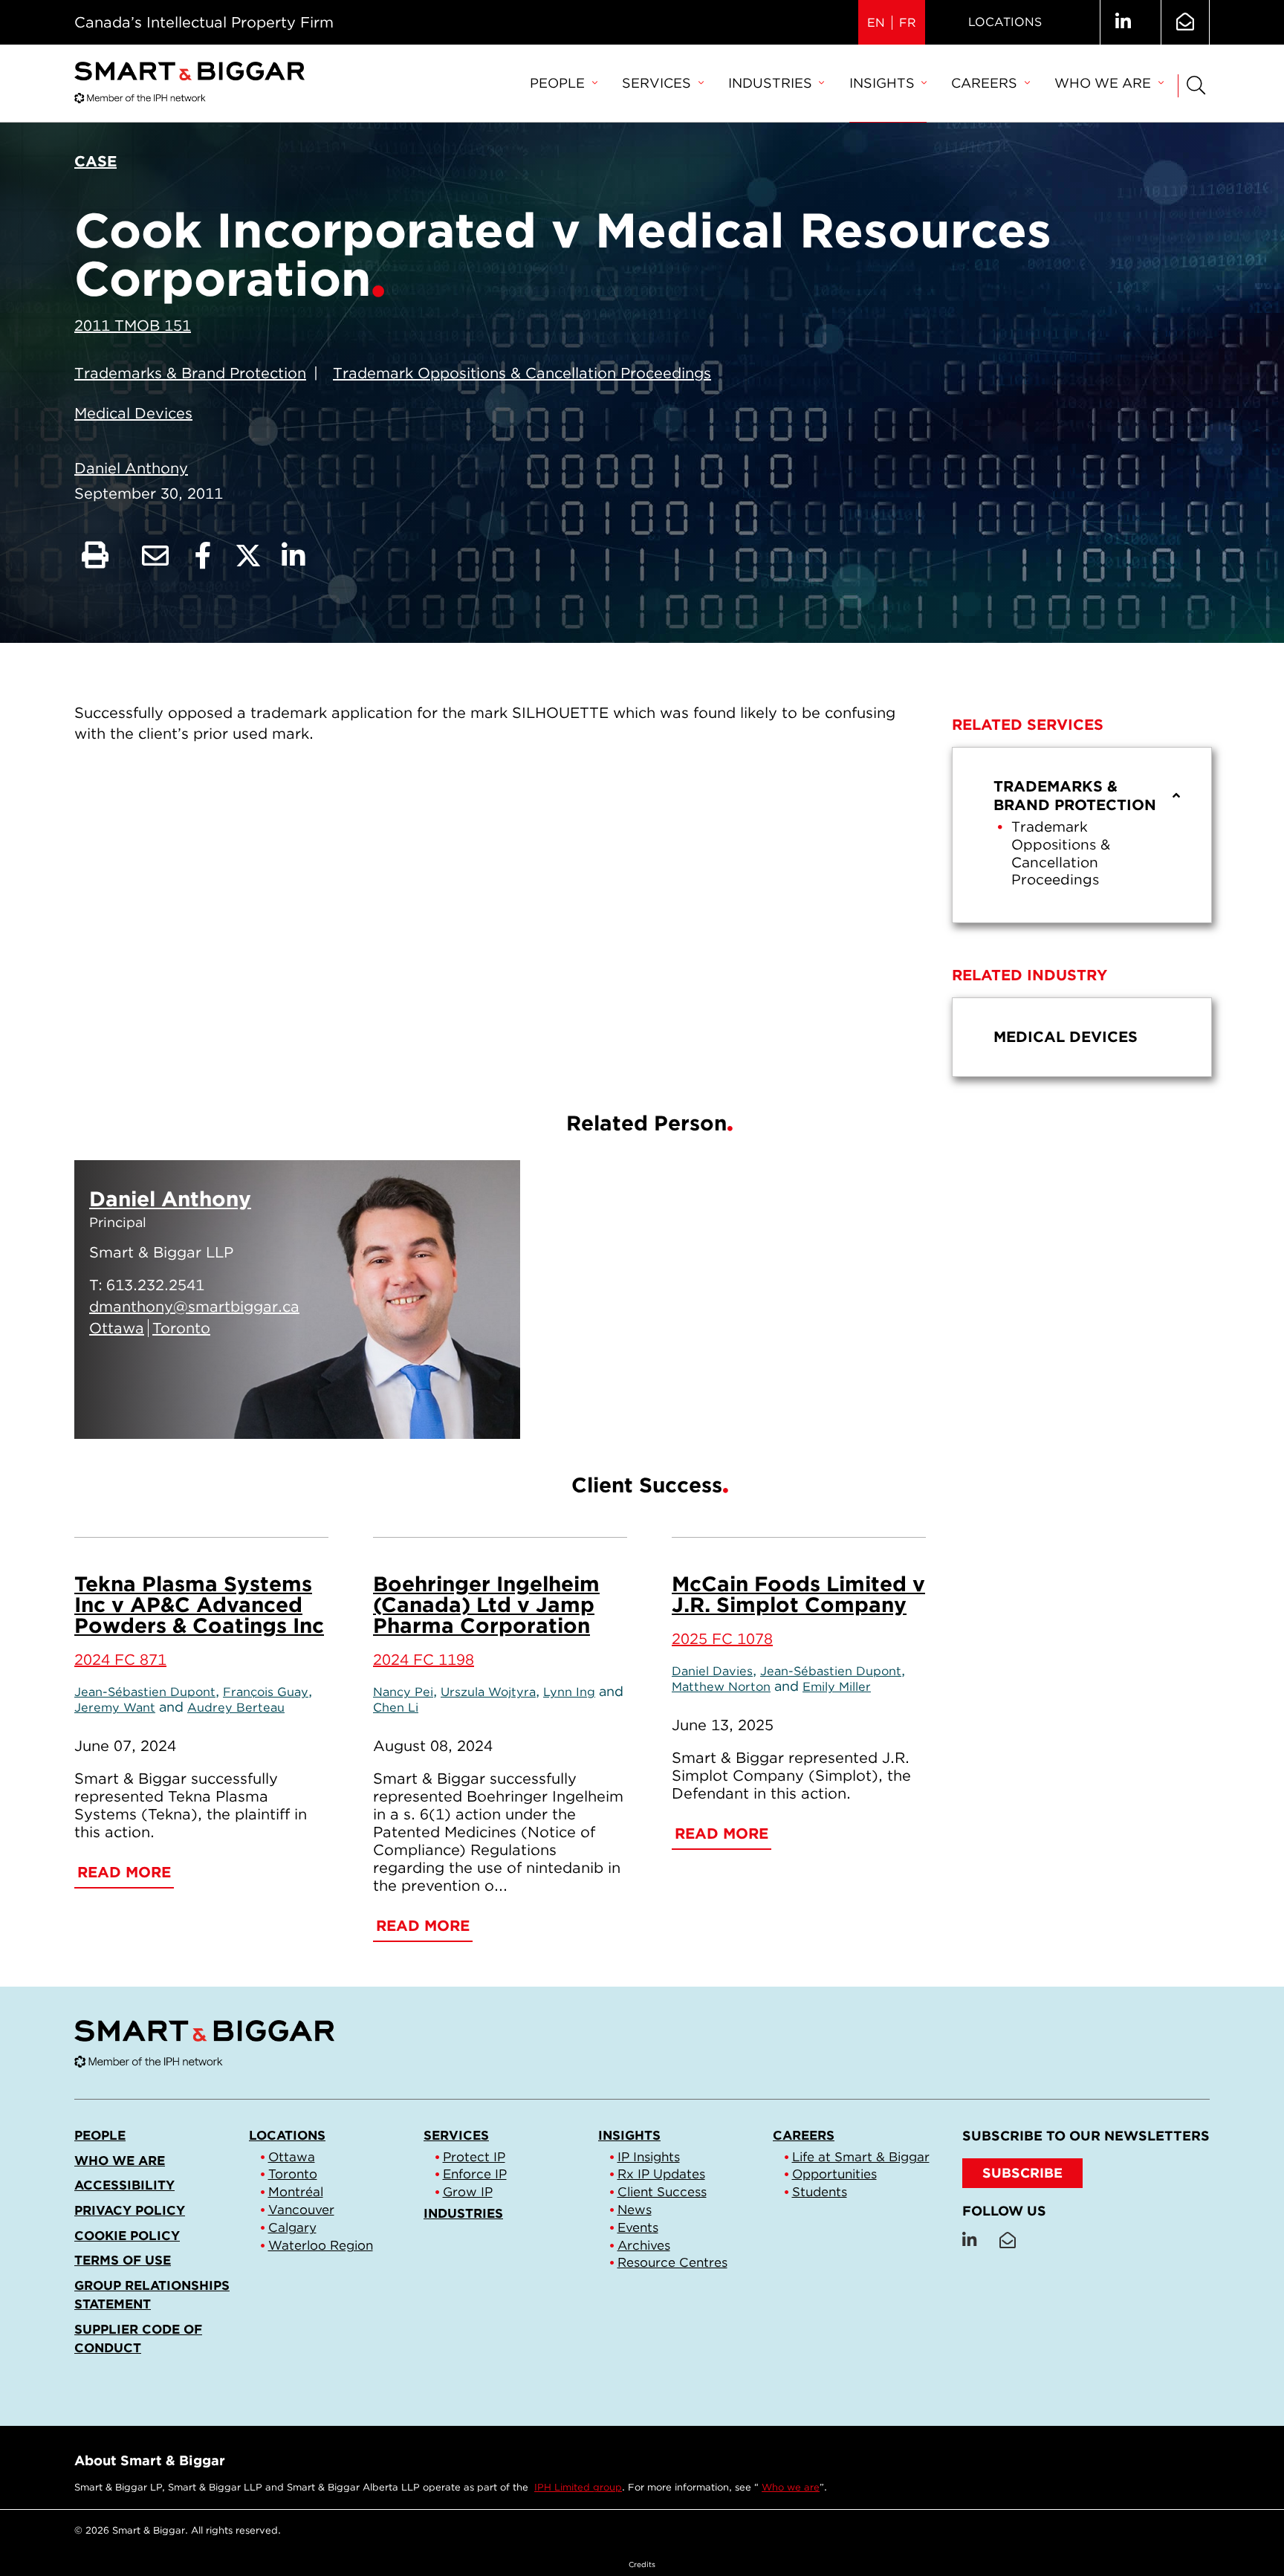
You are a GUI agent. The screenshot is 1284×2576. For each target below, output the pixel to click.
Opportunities (834, 2174)
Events (638, 2227)
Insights (882, 83)
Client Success (662, 2192)
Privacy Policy (130, 2210)
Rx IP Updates (661, 2174)
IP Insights (649, 2157)
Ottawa (292, 2157)
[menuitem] (563, 84)
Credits (642, 2564)
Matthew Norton (721, 1686)
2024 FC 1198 (424, 1660)
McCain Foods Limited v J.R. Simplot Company (798, 1594)
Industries (770, 83)
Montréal (296, 2192)
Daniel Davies (712, 1671)
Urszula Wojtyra (488, 1692)
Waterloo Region (321, 2245)
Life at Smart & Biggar (861, 2157)
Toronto (293, 2174)
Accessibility (124, 2185)
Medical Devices (133, 413)
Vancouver (301, 2210)
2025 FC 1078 (722, 1639)
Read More (436, 1409)
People (557, 83)
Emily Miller (837, 1686)
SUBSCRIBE (1022, 2173)
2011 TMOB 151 (133, 326)
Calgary (292, 2227)
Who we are (1103, 83)
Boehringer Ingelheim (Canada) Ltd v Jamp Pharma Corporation (486, 1605)
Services (656, 83)
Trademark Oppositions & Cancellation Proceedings (522, 373)
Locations (1005, 22)
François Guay (266, 1692)
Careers (984, 83)
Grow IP (468, 2192)
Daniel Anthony (131, 468)
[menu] (1082, 835)
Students (820, 2192)
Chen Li (396, 1707)
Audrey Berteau (236, 1707)
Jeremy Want (115, 1707)
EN (876, 23)
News (635, 2210)
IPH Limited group (578, 2487)
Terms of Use (123, 2260)
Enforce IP (475, 2174)
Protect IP (474, 2157)
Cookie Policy (127, 2236)
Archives (644, 2245)
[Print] (95, 556)
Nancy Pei (403, 1692)
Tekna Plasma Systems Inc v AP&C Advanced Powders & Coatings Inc (199, 1605)
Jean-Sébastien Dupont (145, 1692)
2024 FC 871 (120, 1660)
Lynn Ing (569, 1692)
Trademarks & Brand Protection (190, 373)
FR (908, 23)
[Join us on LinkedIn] (1123, 22)
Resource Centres (672, 2262)
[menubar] (846, 84)
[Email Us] (1185, 22)
